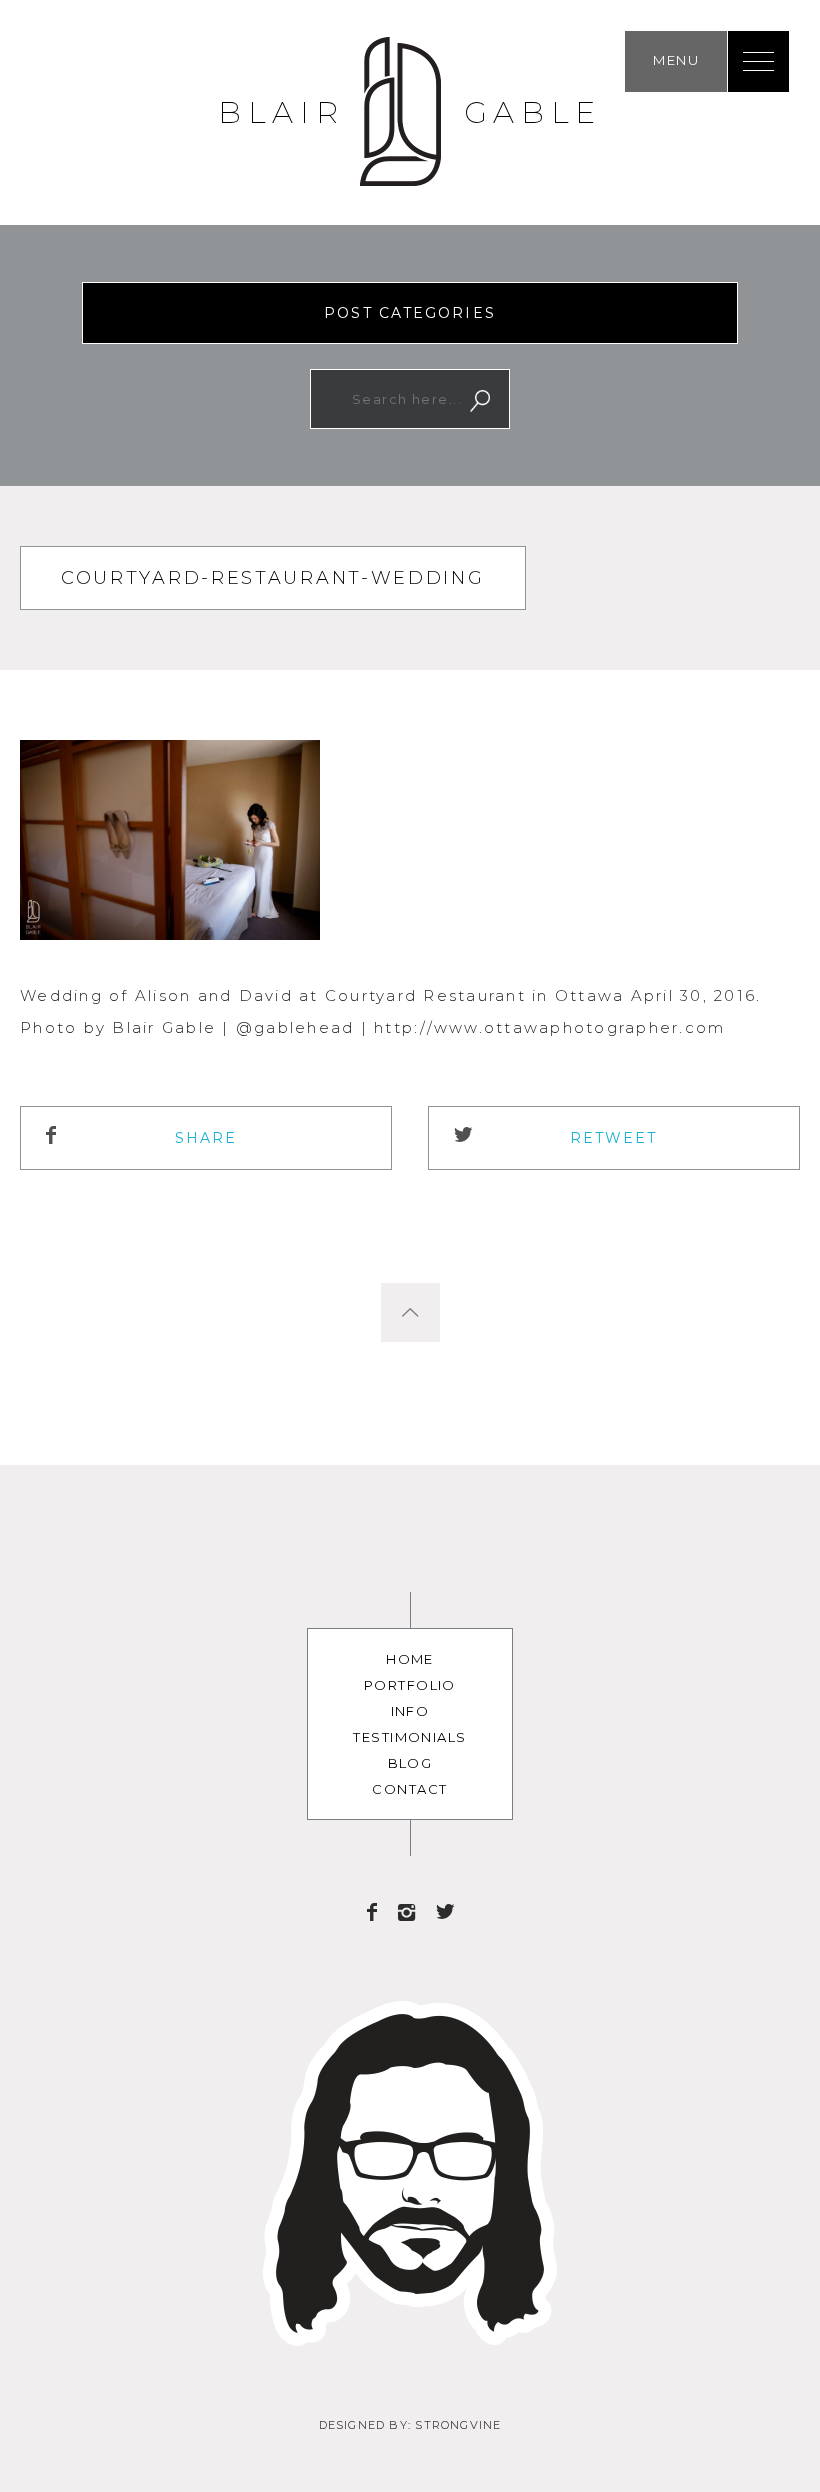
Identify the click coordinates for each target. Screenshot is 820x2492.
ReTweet (614, 1138)
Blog (410, 1763)
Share (206, 1138)
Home (410, 1659)
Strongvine (458, 2425)
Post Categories (410, 313)
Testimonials (409, 1737)
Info (410, 1711)
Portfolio (410, 1685)
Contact (409, 1789)
